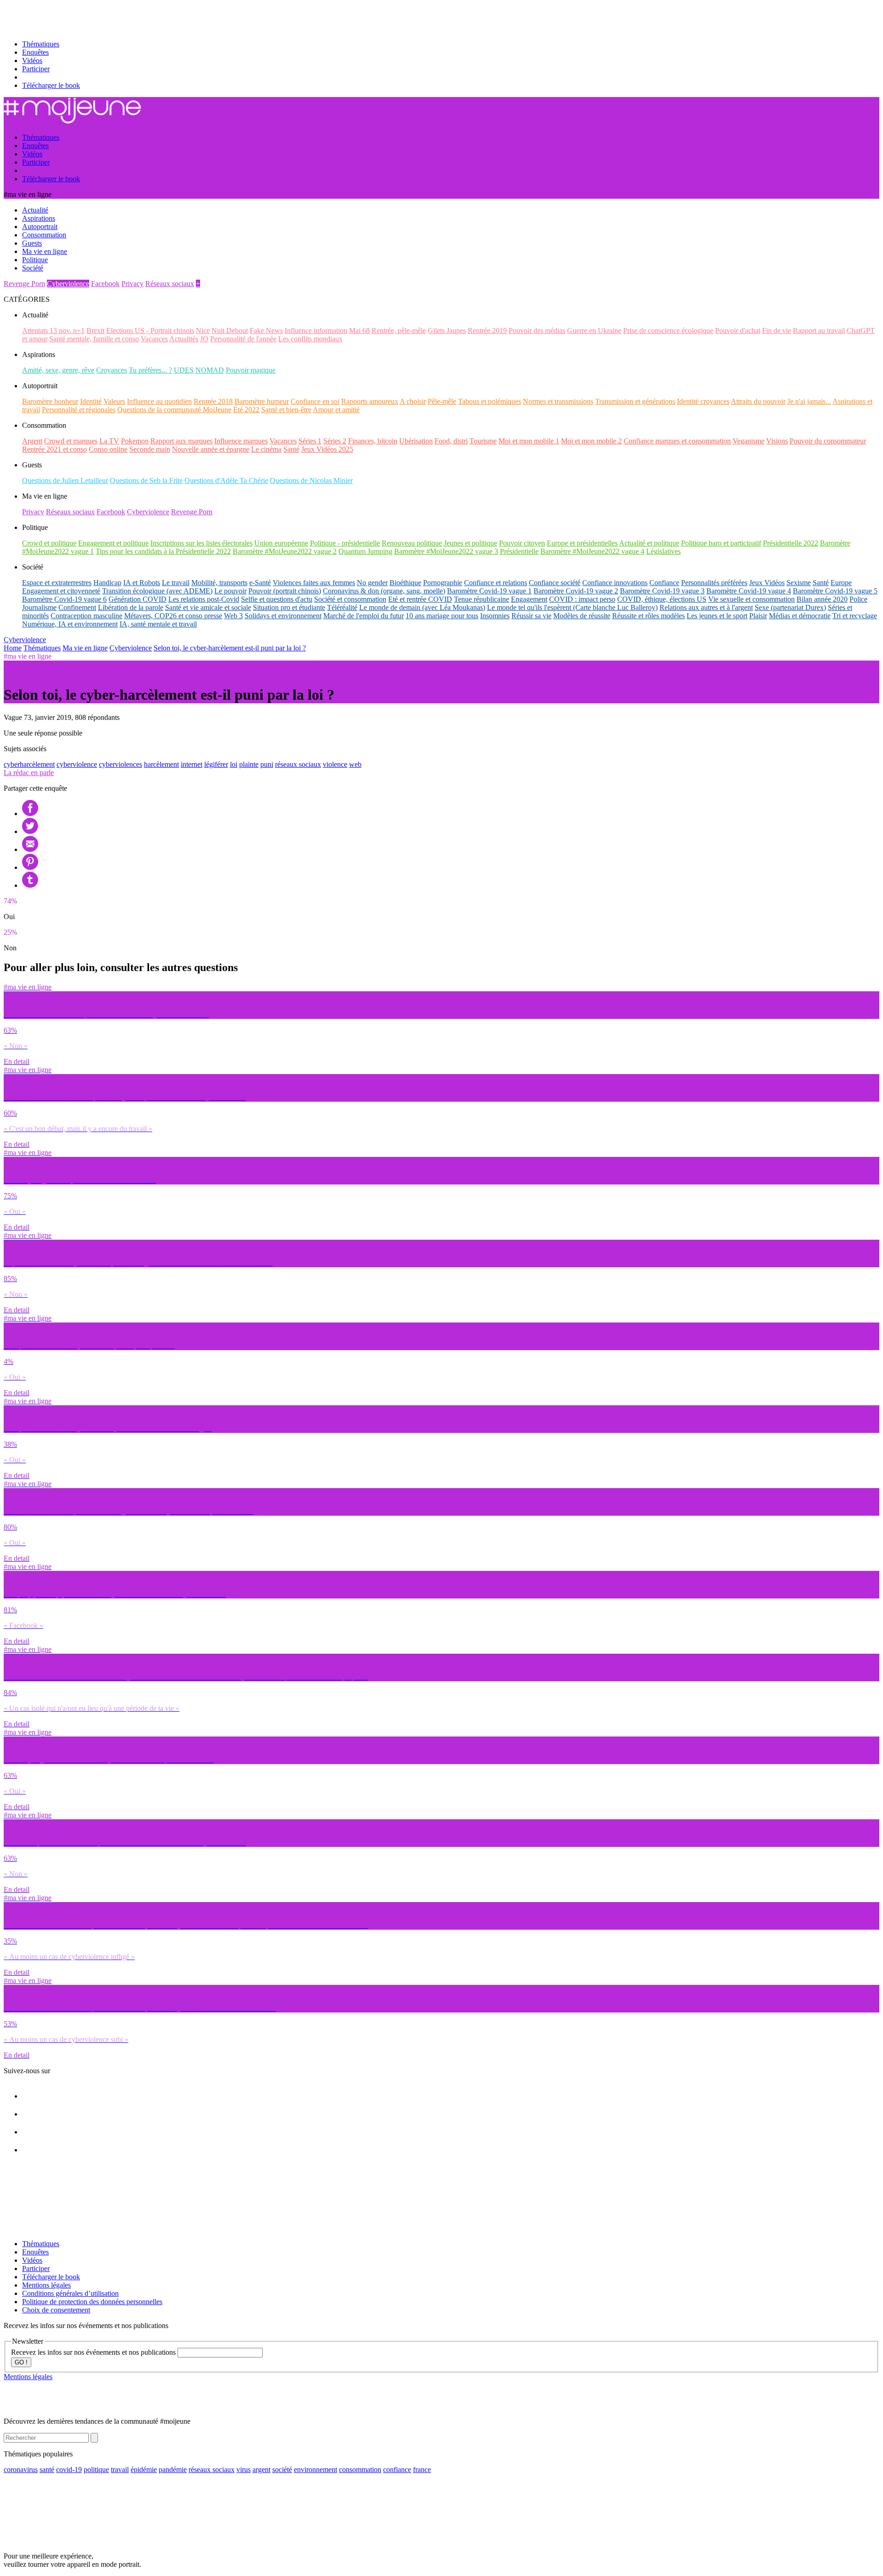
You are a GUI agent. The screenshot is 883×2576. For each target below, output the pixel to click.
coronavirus (21, 2470)
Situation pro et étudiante (289, 607)
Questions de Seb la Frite (146, 480)
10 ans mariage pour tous (442, 616)
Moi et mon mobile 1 (529, 441)
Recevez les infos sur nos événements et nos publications (94, 2352)
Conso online (108, 449)
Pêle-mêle (442, 401)
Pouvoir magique (251, 370)
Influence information (316, 331)
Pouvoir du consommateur (828, 441)
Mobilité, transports (219, 583)
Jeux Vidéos (767, 583)
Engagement (529, 599)
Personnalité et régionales (79, 410)
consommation (360, 2470)
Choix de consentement (56, 2310)
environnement (315, 2470)
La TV (109, 441)
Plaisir (758, 616)
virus (244, 2470)
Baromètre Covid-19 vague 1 (489, 591)
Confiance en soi (315, 401)
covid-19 (69, 2470)
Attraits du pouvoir (758, 401)
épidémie (144, 2470)
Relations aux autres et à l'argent (706, 607)
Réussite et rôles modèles (648, 616)
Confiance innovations (615, 583)
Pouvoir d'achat (738, 331)
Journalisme (39, 607)
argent (261, 2470)
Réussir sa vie (531, 616)
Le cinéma (266, 449)
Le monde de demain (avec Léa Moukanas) (422, 607)
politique (96, 2470)
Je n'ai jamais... (809, 401)
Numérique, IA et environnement (70, 624)
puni (267, 764)
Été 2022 (246, 410)
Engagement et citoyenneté (61, 591)
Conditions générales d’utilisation (70, 2293)
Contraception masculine (86, 616)
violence (335, 764)
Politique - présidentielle (345, 543)
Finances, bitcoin (373, 441)
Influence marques (241, 441)
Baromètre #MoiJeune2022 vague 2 (285, 551)
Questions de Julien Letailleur (65, 480)
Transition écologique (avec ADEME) (157, 591)
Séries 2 (335, 441)
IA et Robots (142, 583)
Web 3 (233, 616)
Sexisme (799, 583)
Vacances (154, 339)
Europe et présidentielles (582, 543)
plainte (249, 764)
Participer (36, 69)
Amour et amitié (336, 410)
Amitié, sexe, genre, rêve (58, 370)
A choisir (413, 401)
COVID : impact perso (582, 599)
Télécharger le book (51, 85)
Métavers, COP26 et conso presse (173, 616)
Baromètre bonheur (50, 401)
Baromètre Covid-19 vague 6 (64, 599)
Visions (777, 441)
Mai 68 (359, 331)
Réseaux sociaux (170, 284)
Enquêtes (35, 52)
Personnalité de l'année (243, 339)
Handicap (107, 583)
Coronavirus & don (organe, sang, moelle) (384, 591)
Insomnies (495, 616)
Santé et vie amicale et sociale (208, 607)
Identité (91, 401)
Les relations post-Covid (204, 599)
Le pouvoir (230, 591)
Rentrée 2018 (213, 401)
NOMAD (210, 370)
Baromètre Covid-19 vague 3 (662, 591)
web (355, 764)
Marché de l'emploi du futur (364, 616)
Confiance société (555, 583)
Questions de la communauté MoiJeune (174, 410)
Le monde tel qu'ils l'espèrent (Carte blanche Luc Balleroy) (572, 607)
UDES (184, 370)
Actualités (184, 339)
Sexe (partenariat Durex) (790, 607)
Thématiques (41, 44)
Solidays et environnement (283, 616)
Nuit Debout (230, 331)
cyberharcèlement (29, 764)
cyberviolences (120, 764)
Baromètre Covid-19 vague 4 (749, 591)
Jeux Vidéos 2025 (327, 449)
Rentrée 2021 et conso (54, 449)
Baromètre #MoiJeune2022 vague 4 (592, 551)
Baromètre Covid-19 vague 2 (576, 591)
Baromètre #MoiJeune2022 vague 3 (446, 551)
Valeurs (114, 401)
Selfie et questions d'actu (277, 599)
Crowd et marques (71, 441)
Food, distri (451, 441)
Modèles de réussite (582, 616)
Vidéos (32, 60)
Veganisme (748, 441)
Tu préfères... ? (150, 370)
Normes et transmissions (558, 401)
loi (234, 764)
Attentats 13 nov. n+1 (53, 331)
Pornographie (443, 583)
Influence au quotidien (159, 401)
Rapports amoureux (370, 401)
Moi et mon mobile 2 (591, 441)
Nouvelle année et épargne (211, 449)
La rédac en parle (29, 773)
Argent (32, 441)
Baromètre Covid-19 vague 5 (835, 591)
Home (13, 648)
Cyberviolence (68, 284)
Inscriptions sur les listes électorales (201, 543)
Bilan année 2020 (822, 599)
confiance (397, 2470)
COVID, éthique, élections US (662, 599)
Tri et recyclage (855, 616)
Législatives (663, 551)
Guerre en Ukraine (594, 331)
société (282, 2470)
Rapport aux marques (181, 441)
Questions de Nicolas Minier (311, 480)
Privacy (132, 284)
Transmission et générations (635, 401)
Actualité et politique (649, 543)
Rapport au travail (819, 331)
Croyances (112, 370)
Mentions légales (46, 2285)
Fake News (266, 331)
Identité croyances (703, 401)
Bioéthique (405, 583)
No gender (372, 583)
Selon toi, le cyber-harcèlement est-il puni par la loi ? (230, 648)
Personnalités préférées (714, 583)
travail (120, 2470)
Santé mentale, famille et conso (94, 339)
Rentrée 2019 (487, 331)
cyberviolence (77, 764)
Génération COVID (138, 599)
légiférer (216, 764)
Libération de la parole (131, 607)
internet (192, 764)
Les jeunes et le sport (717, 616)
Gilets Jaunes (447, 331)
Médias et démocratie (800, 616)
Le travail (176, 583)
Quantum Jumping (365, 551)
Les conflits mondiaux (310, 339)
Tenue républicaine (482, 599)
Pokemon (135, 441)
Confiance (664, 583)
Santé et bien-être (286, 410)
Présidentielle (519, 551)
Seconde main (150, 449)
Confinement (77, 607)
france (422, 2470)
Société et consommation (350, 599)
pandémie (173, 2470)
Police (858, 599)
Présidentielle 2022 (791, 543)
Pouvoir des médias (537, 331)
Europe (841, 583)
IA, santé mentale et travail (158, 624)
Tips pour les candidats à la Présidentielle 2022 (163, 551)
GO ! (21, 2362)
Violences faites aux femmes (314, 583)
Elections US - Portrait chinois (150, 331)
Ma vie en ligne (85, 648)
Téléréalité (342, 607)
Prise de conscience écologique (668, 331)
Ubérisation (416, 441)
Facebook (105, 284)
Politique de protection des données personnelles (92, 2302)
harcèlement (161, 764)
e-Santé (260, 583)
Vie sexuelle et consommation (751, 599)
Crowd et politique (49, 543)
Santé (291, 449)
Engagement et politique (113, 543)
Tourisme (483, 441)
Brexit (95, 331)
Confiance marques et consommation (677, 441)
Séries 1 (310, 441)
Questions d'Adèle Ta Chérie (226, 480)
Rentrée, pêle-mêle (399, 331)
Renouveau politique (412, 543)
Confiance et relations (496, 583)
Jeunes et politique (470, 543)
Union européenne (281, 543)
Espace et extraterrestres (57, 583)
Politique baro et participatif (721, 543)
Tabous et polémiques (490, 401)
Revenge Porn (24, 284)
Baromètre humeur (262, 401)
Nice (203, 331)
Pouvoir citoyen (522, 543)
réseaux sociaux (298, 764)
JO (204, 339)
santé (47, 2470)
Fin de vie (777, 331)
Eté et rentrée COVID (420, 599)
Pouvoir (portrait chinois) (285, 591)
